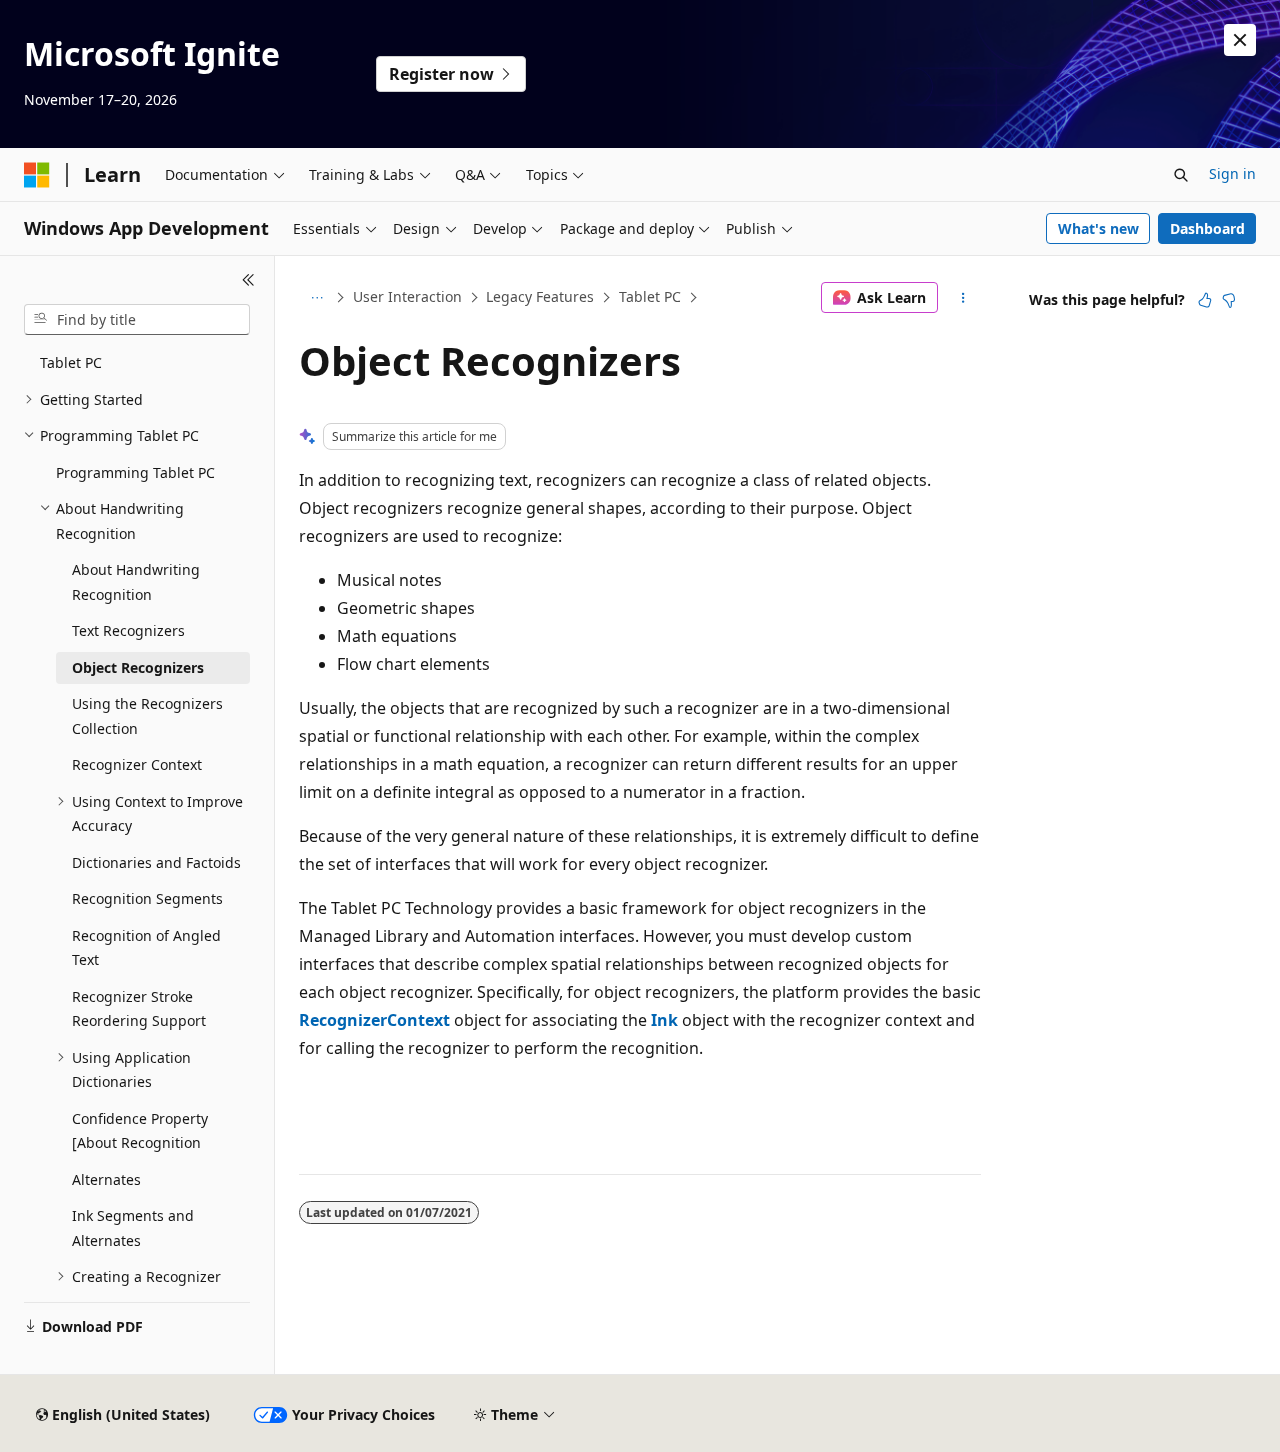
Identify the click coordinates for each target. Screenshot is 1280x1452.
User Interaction (407, 296)
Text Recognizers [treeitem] (128, 630)
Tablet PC (650, 296)
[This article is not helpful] (1229, 300)
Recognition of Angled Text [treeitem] (146, 948)
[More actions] (963, 298)
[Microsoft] (37, 175)
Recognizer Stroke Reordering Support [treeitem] (139, 1009)
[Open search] (1181, 175)
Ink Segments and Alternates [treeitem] (133, 1228)
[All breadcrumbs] (316, 298)
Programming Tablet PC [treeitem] (135, 472)
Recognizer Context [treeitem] (137, 764)
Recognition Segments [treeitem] (147, 898)
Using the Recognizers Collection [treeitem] (147, 716)
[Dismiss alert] (1240, 40)
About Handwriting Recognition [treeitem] (136, 582)
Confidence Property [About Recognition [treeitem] (140, 1131)
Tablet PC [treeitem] (71, 362)
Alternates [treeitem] (106, 1179)
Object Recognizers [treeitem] (138, 667)
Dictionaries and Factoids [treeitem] (156, 862)
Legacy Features (540, 296)
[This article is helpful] (1205, 300)
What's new (1098, 228)
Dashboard (1207, 228)
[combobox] (137, 320)
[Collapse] (248, 280)
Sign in (1232, 173)
